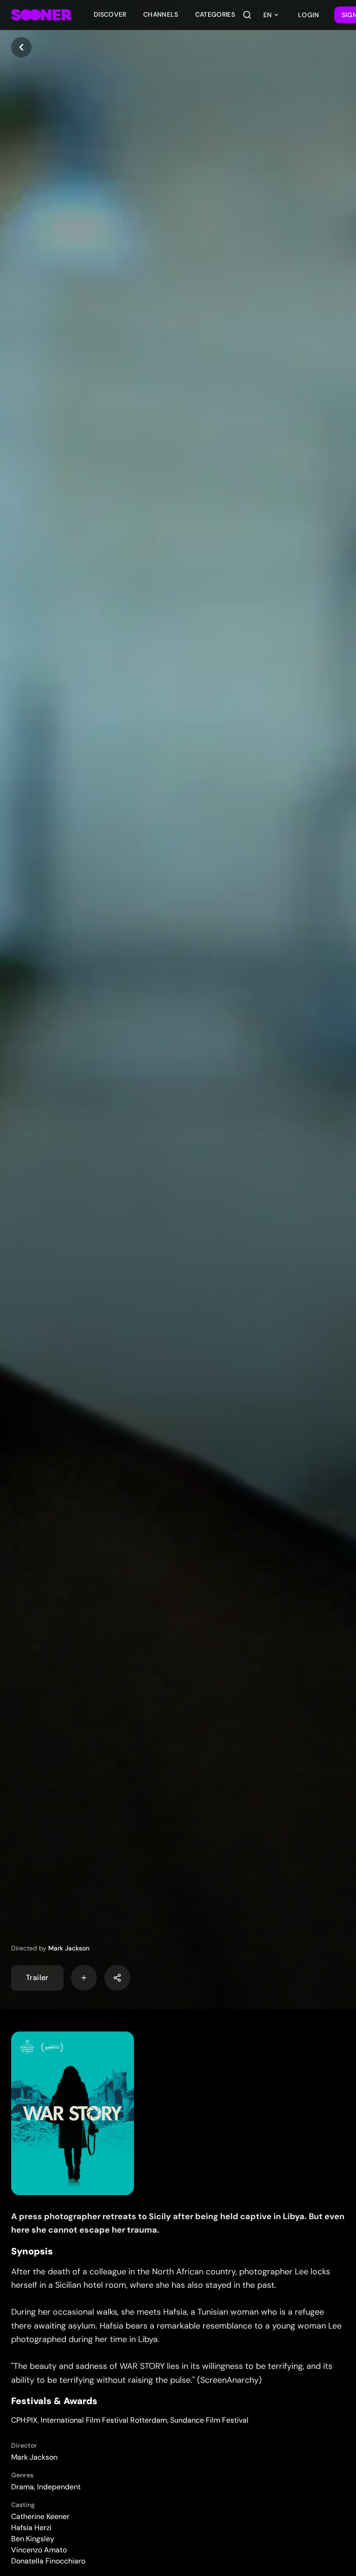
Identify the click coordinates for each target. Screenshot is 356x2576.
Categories (215, 14)
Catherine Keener (40, 2516)
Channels (161, 14)
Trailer (37, 1978)
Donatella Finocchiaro (48, 2561)
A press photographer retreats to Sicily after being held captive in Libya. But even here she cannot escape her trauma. (178, 2223)
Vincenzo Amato (39, 2550)
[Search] (247, 15)
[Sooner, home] (41, 15)
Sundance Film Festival (209, 2420)
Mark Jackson (69, 1948)
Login (309, 15)
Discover (110, 14)
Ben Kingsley (33, 2539)
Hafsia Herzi (31, 2528)
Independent (59, 2487)
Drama (22, 2487)
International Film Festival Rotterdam (104, 2420)
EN (267, 15)
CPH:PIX (24, 2420)
